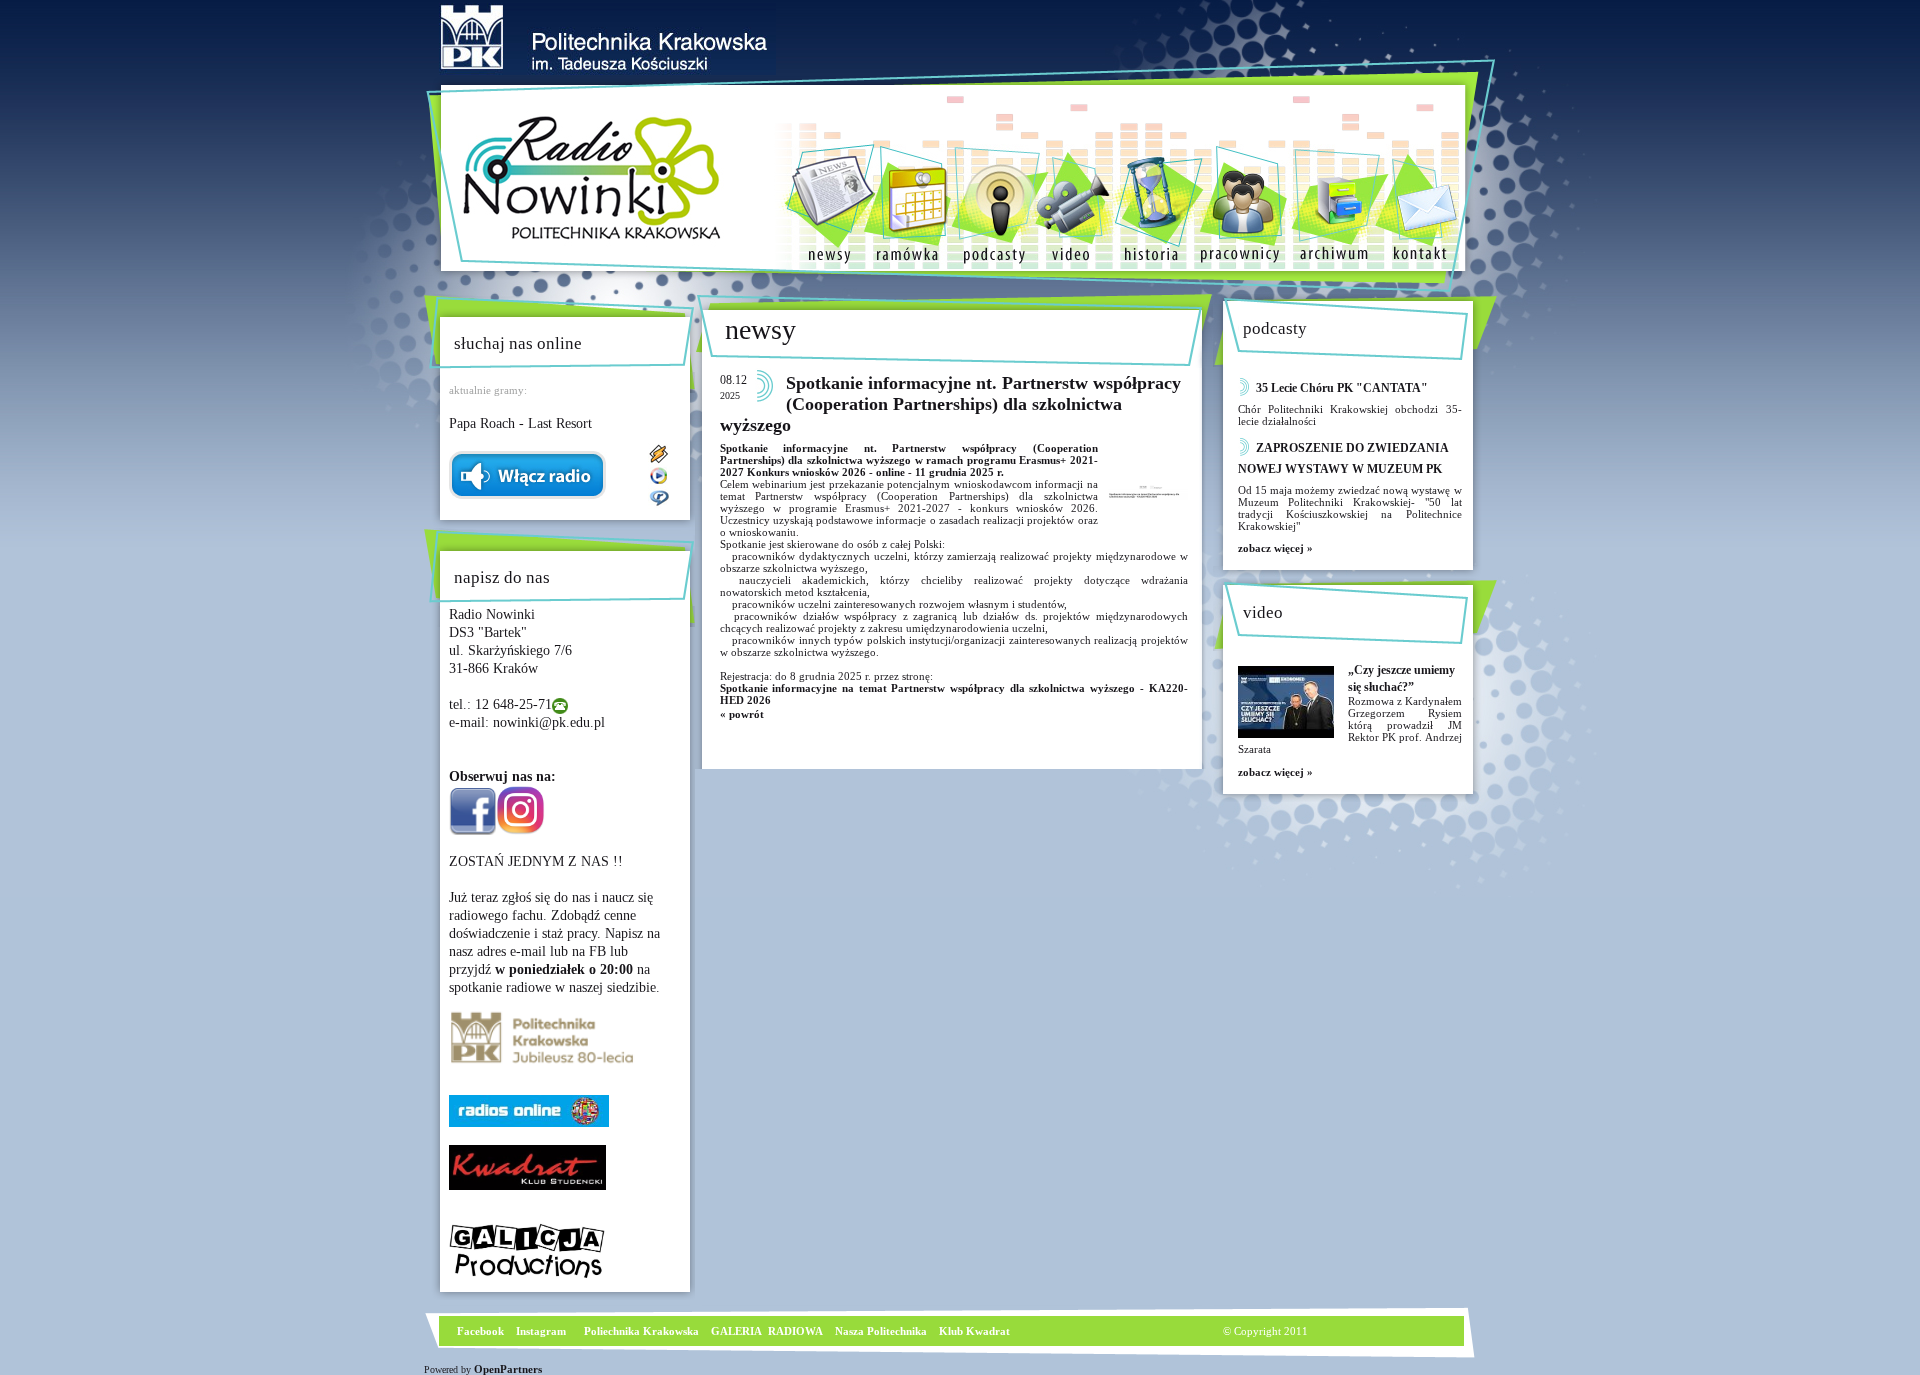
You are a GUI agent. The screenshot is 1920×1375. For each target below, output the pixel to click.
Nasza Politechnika (881, 1331)
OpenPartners (508, 1369)
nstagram (543, 1331)
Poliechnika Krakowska (643, 1331)
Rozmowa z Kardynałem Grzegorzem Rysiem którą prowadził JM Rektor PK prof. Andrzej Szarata (1350, 725)
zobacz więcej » (1275, 548)
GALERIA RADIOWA (767, 1331)
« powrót (742, 714)
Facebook (479, 1331)
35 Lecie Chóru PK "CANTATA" (1342, 388)
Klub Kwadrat (974, 1331)
